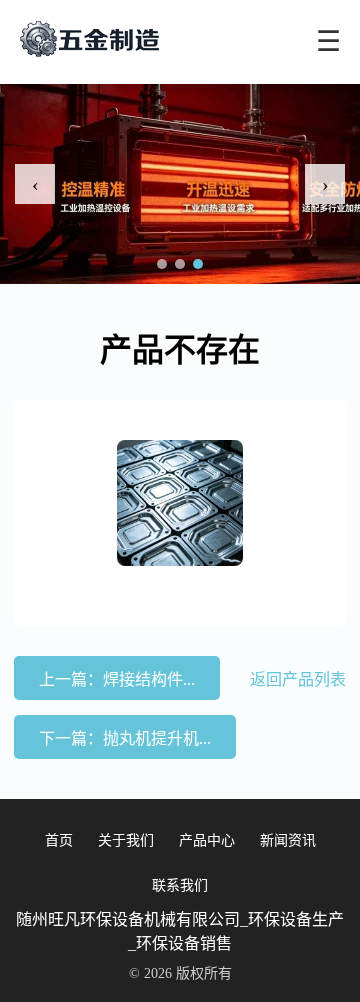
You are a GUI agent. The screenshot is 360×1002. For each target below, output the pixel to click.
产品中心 (207, 840)
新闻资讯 (288, 840)
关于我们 (126, 840)
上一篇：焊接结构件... (117, 679)
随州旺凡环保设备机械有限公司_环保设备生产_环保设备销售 (180, 931)
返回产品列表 (298, 679)
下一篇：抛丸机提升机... (125, 738)
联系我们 (180, 885)
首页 (59, 840)
